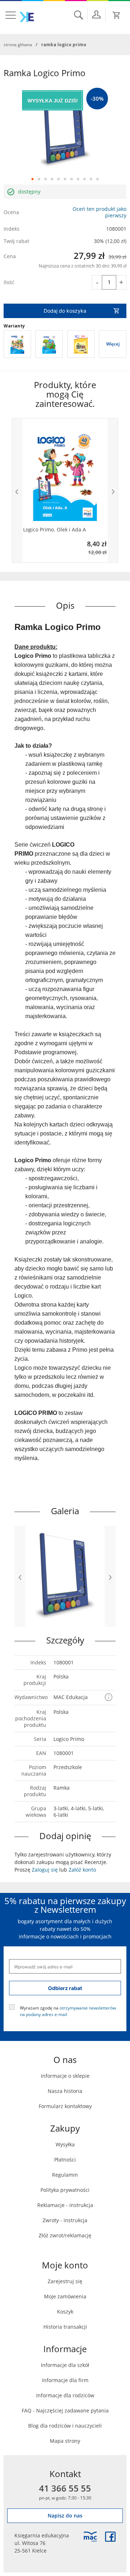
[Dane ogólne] (96, 14)
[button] (32, 179)
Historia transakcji (65, 2327)
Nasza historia (65, 2091)
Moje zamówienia (65, 2296)
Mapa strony (65, 2441)
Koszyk (65, 2312)
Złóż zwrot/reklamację (65, 2235)
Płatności (65, 2160)
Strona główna (18, 44)
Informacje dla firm (65, 2380)
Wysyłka (65, 2144)
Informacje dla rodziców (65, 2395)
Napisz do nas (65, 2516)
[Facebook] (110, 2537)
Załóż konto (82, 1870)
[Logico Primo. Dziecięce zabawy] (81, 344)
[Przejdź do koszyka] (117, 15)
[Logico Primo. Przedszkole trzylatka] (49, 344)
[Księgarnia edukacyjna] (90, 2537)
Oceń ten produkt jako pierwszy (99, 212)
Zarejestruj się (65, 2281)
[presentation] (17, 490)
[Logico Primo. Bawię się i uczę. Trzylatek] (17, 344)
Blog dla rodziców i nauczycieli (65, 2426)
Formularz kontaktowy (65, 2106)
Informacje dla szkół (65, 2365)
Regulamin (65, 2175)
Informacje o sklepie (65, 2076)
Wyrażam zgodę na (68, 2011)
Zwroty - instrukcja (65, 2220)
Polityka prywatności (65, 2190)
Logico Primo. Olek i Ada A (55, 530)
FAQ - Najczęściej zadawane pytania (65, 2410)
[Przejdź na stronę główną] (27, 17)
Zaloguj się (45, 1870)
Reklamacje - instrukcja (65, 2205)
